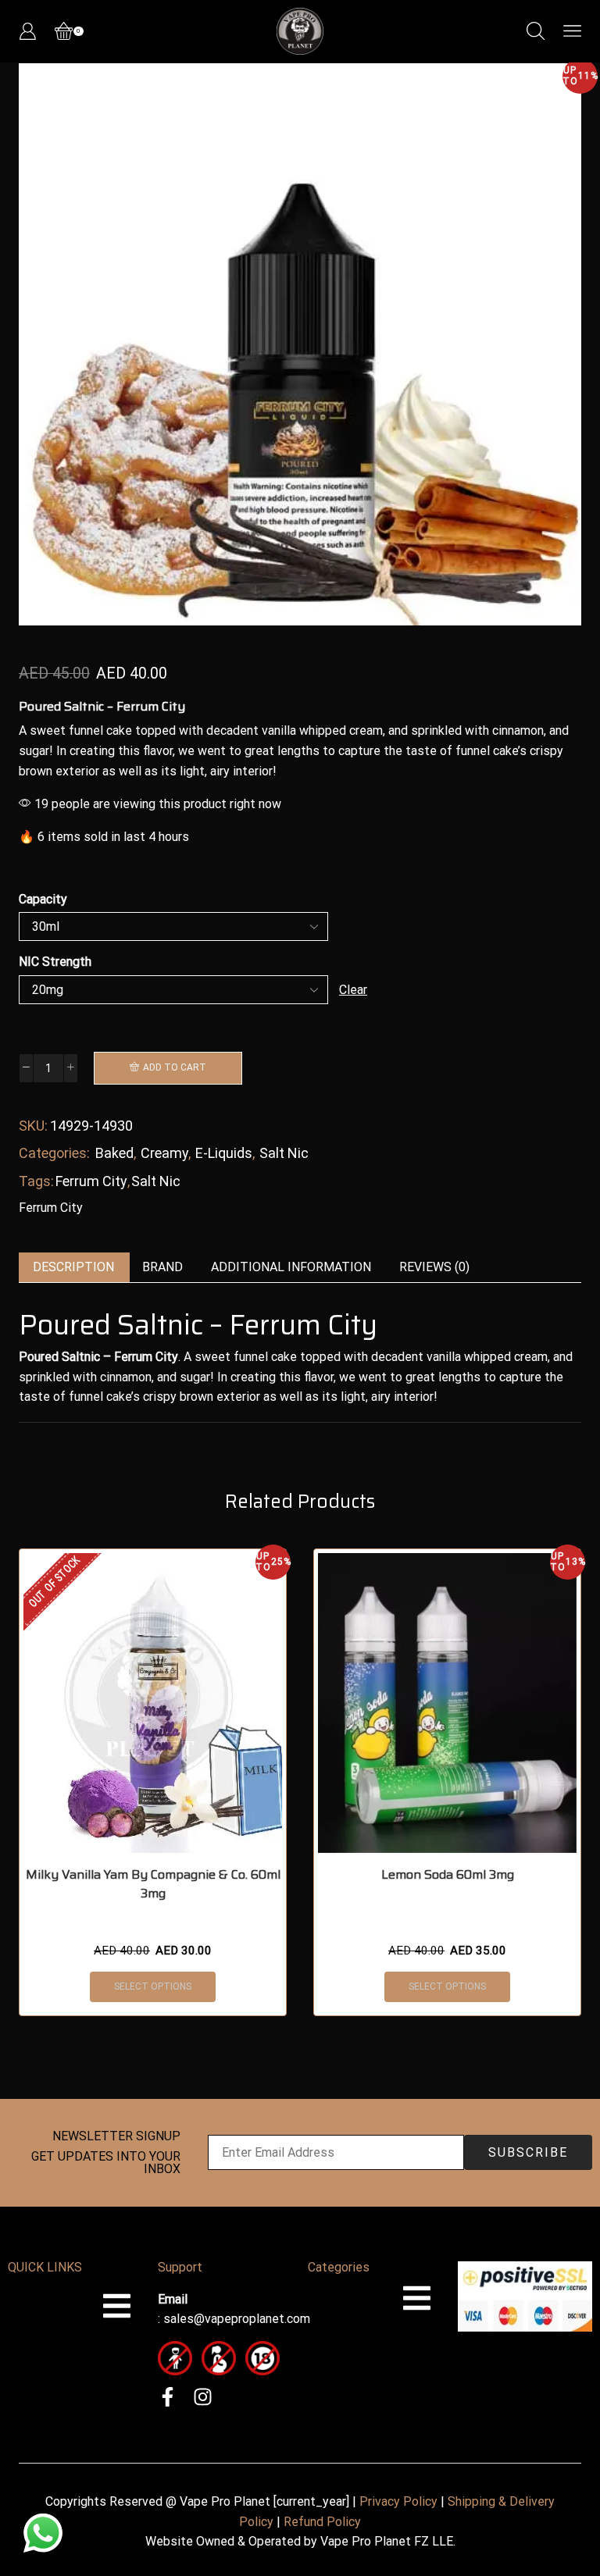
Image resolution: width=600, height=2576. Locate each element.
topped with (169, 730)
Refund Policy (322, 2522)
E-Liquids (224, 1153)
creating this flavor (121, 751)
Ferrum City (91, 1181)
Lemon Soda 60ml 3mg (448, 1875)
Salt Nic (284, 1153)
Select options (153, 1986)
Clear (353, 990)
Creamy (164, 1153)
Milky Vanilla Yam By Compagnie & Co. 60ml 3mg (153, 1884)
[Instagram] (203, 2397)
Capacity (43, 899)
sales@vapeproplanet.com (237, 2319)
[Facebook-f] (168, 2397)
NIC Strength (55, 962)
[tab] (73, 1268)
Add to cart (175, 1067)
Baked (114, 1153)
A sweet (42, 730)
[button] (38, 348)
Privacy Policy (398, 2501)
